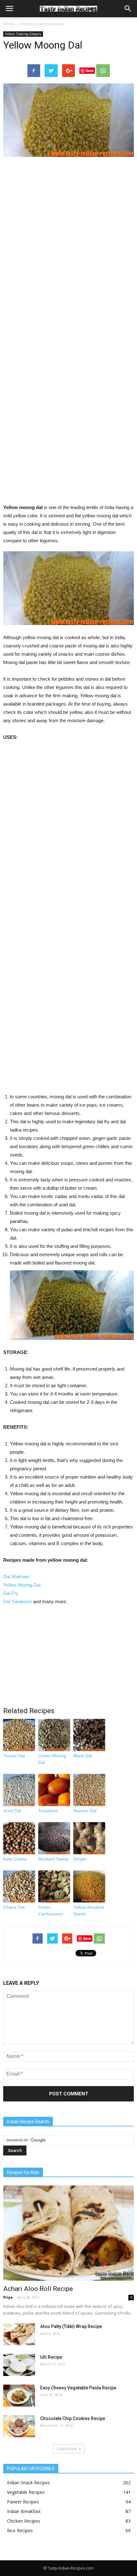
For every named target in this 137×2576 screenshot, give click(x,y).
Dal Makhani (16, 1577)
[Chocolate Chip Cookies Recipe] (19, 2426)
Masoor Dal (85, 1811)
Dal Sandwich (18, 1601)
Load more (66, 2449)
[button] (128, 9)
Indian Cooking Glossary (42, 24)
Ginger (80, 1859)
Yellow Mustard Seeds (89, 1911)
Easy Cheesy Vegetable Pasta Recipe (78, 2388)
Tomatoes (48, 1811)
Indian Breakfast (24, 2511)
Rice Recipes (20, 2530)
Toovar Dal (14, 1756)
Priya (8, 2297)
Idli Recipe (51, 2357)
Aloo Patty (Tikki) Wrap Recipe (71, 2326)
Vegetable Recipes (26, 2492)
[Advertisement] (68, 333)
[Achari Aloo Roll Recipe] (68, 2233)
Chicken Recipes (24, 2521)
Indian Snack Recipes (29, 2483)
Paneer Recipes (23, 2502)
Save (90, 70)
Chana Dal (14, 1907)
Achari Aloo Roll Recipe (38, 2289)
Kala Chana (15, 1859)
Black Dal (83, 1756)
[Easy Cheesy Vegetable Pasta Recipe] (19, 2396)
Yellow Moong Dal (22, 1585)
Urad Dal (12, 1811)
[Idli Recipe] (19, 2365)
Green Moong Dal (52, 1759)
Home (9, 24)
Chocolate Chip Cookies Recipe (73, 2418)
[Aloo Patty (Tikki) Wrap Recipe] (19, 2334)
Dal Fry (11, 1593)
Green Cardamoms (51, 1911)
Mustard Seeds (54, 1859)
